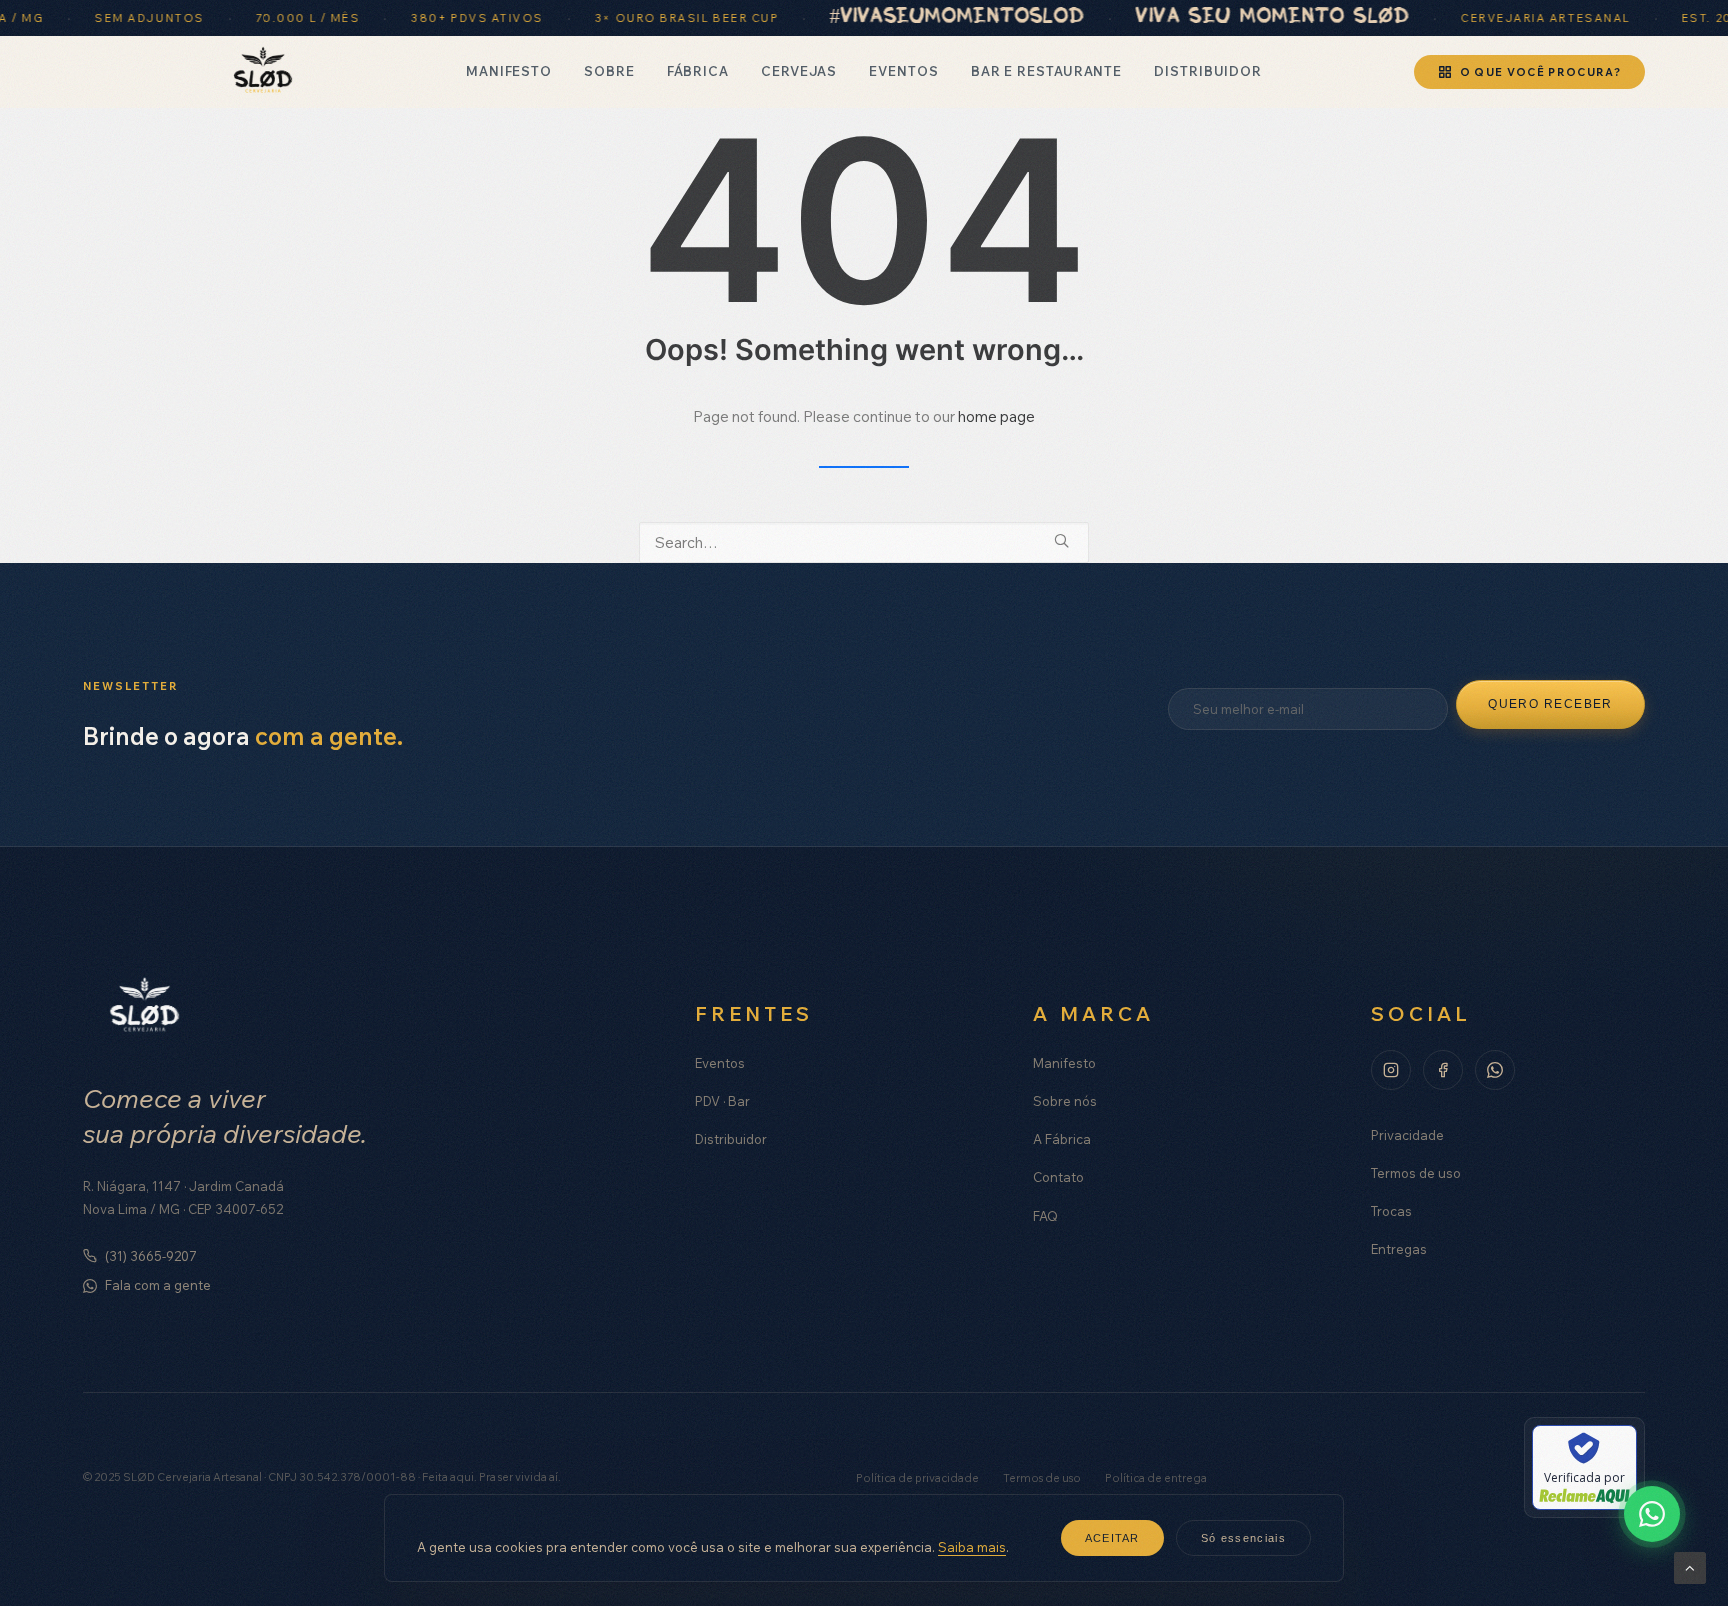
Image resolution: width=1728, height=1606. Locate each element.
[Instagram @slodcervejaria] (1391, 1070)
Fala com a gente (158, 1285)
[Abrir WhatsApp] (1652, 1514)
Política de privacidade (917, 1478)
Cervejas (799, 71)
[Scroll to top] (1690, 1566)
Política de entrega (1156, 1478)
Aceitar (1112, 1538)
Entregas (1399, 1249)
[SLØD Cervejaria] (144, 1007)
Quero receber (1550, 704)
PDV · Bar (722, 1101)
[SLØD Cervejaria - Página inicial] (262, 72)
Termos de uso (1416, 1173)
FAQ (1045, 1216)
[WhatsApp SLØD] (1495, 1070)
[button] (1061, 540)
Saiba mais (972, 1547)
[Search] (864, 542)
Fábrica (698, 71)
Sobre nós (1065, 1101)
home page (996, 416)
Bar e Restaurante (1046, 71)
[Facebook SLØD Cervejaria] (1443, 1070)
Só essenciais (1243, 1538)
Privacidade (1407, 1135)
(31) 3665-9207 (151, 1256)
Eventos (903, 71)
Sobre (609, 71)
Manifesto (509, 71)
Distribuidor (1208, 71)
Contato (1058, 1177)
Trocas (1391, 1211)
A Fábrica (1062, 1139)
